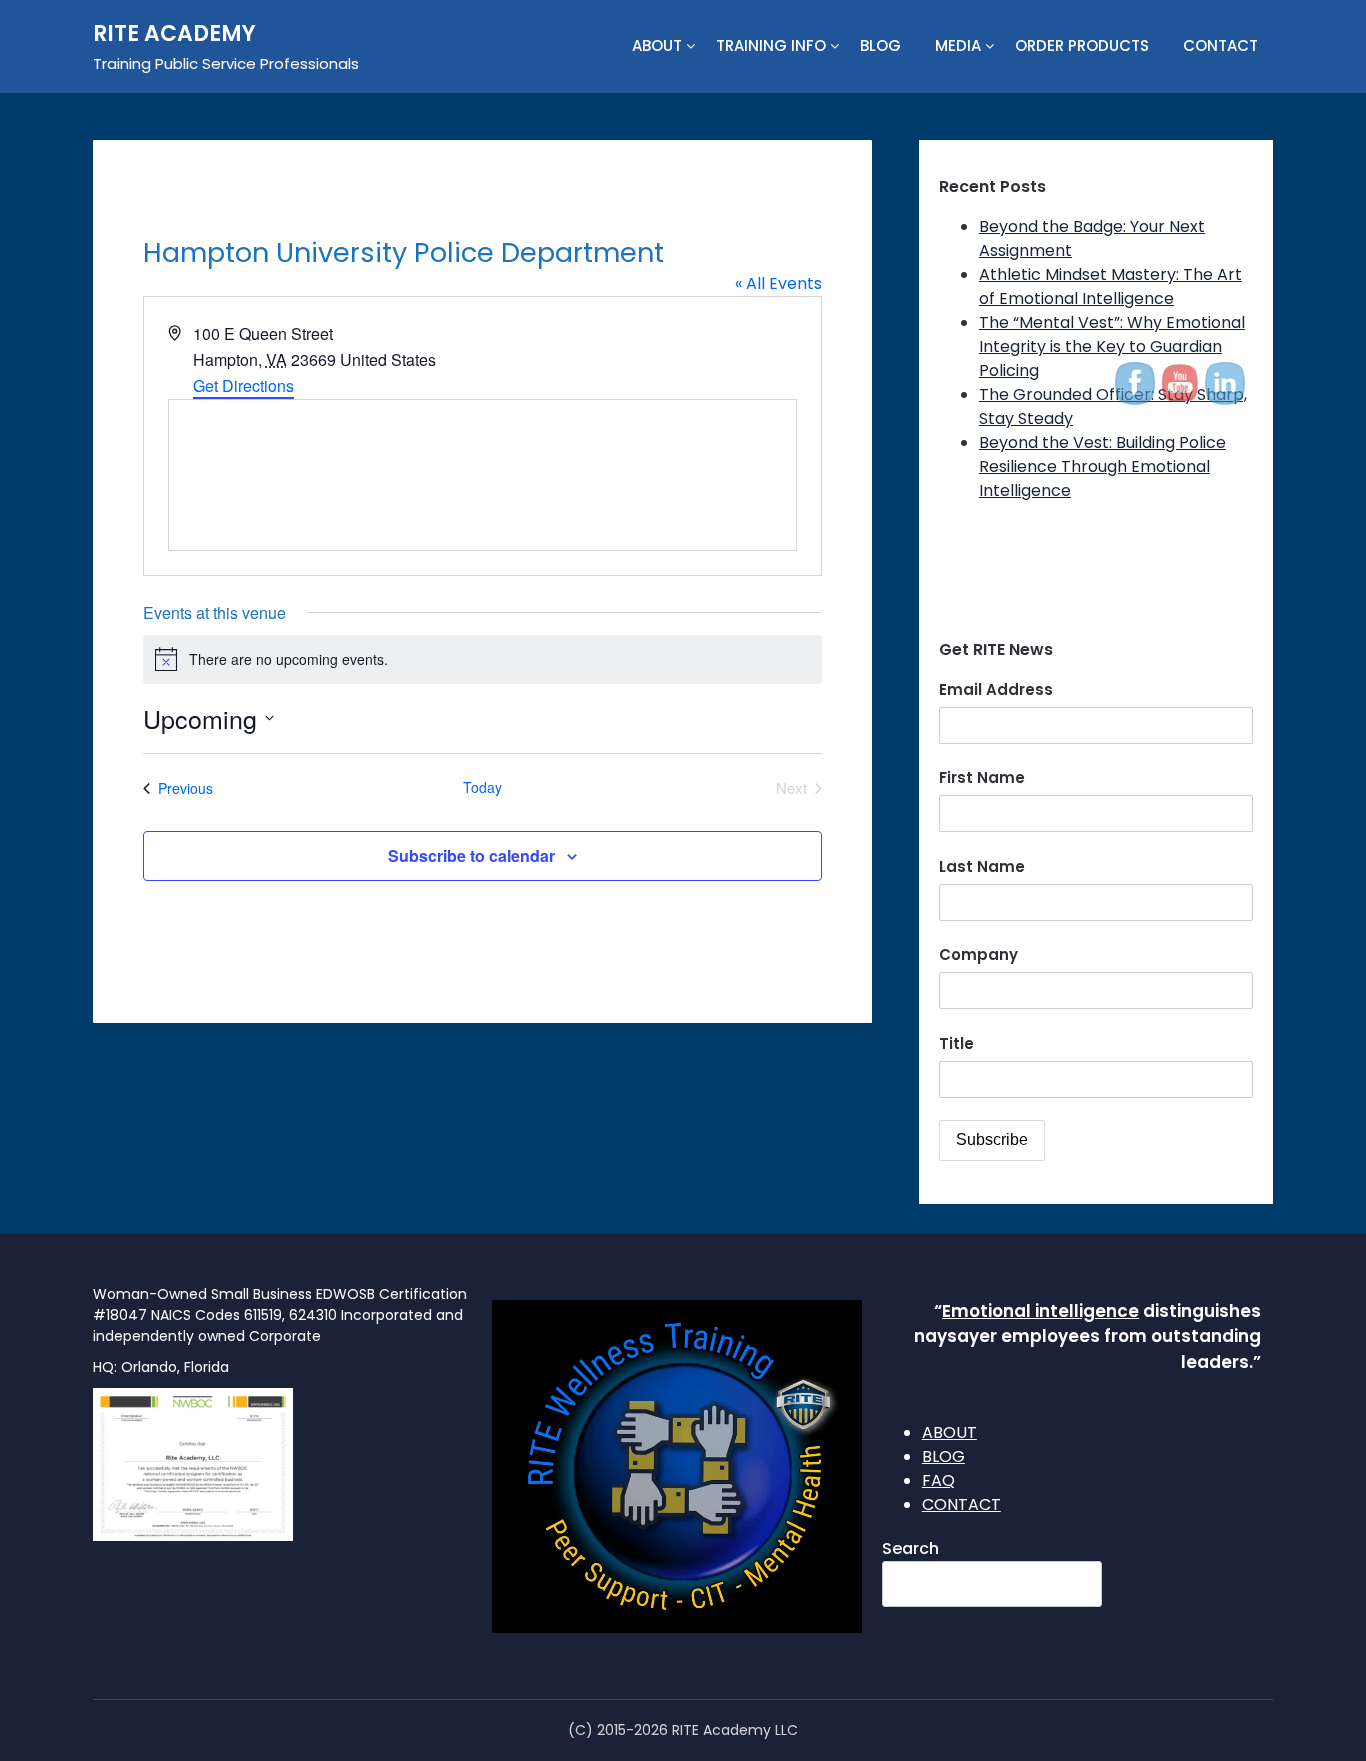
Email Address (996, 689)
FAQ (938, 1480)
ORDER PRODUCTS (1082, 45)
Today (482, 787)
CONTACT (1220, 45)
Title (956, 1043)
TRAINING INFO (771, 45)
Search (910, 1548)
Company (978, 954)
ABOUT (657, 45)
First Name (982, 777)
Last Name (982, 866)
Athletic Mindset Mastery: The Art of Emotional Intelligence (1110, 286)
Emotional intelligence (1040, 1311)
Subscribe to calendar (471, 855)
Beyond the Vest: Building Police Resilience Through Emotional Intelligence (1102, 466)
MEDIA (958, 45)
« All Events (778, 283)
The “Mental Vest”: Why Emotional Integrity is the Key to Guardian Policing (1112, 346)
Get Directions (243, 385)
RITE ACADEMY (174, 33)
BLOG (880, 45)
